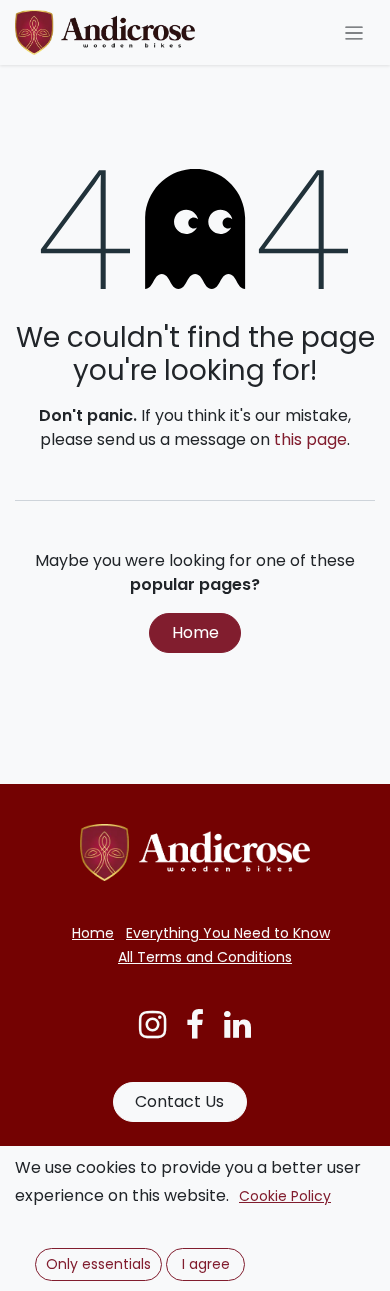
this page (310, 439)
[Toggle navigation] (354, 32)
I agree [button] (206, 1264)
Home (195, 632)
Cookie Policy (285, 1196)
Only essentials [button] (98, 1264)
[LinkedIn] (237, 1025)
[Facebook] (195, 1025)
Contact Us (179, 1101)
